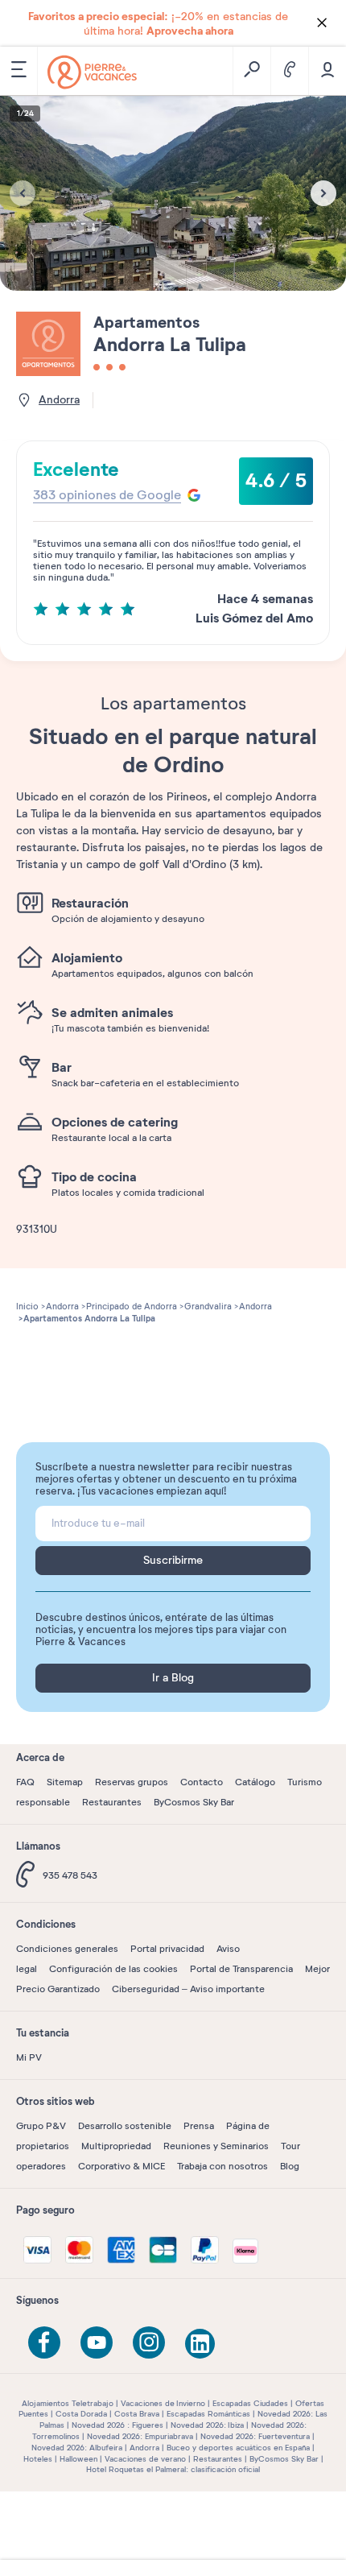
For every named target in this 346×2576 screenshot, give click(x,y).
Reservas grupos (132, 1782)
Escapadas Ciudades (250, 2403)
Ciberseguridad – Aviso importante (188, 1989)
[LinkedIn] (201, 2345)
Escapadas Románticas (208, 2414)
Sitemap (65, 1782)
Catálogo (255, 1782)
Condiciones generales (67, 1949)
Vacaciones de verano (145, 2459)
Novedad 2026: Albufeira (77, 2448)
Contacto (202, 1782)
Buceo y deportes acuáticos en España (238, 2448)
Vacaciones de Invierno (163, 2403)
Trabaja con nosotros (222, 2166)
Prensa (199, 2126)
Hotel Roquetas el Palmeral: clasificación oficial (173, 2469)
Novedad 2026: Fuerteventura (255, 2436)
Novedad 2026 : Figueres (117, 2425)
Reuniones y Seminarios (216, 2146)
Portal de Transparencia (241, 1969)
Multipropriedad (116, 2146)
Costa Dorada (81, 2414)
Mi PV (29, 2057)
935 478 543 (70, 1875)
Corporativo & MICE (122, 2166)
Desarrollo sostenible (125, 2126)
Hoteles (38, 2459)
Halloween (78, 2459)
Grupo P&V (41, 2126)
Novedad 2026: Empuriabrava (140, 2436)
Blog (290, 2166)
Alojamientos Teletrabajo (68, 2403)
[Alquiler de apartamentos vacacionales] (92, 72)
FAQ (25, 1782)
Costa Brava (137, 2414)
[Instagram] (149, 2342)
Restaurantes (112, 1802)
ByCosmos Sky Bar (194, 1802)
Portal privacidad (167, 1949)
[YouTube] (97, 2342)
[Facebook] (44, 2342)
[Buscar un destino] (251, 71)
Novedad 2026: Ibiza (207, 2425)
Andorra (144, 2448)
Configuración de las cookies (113, 1969)
